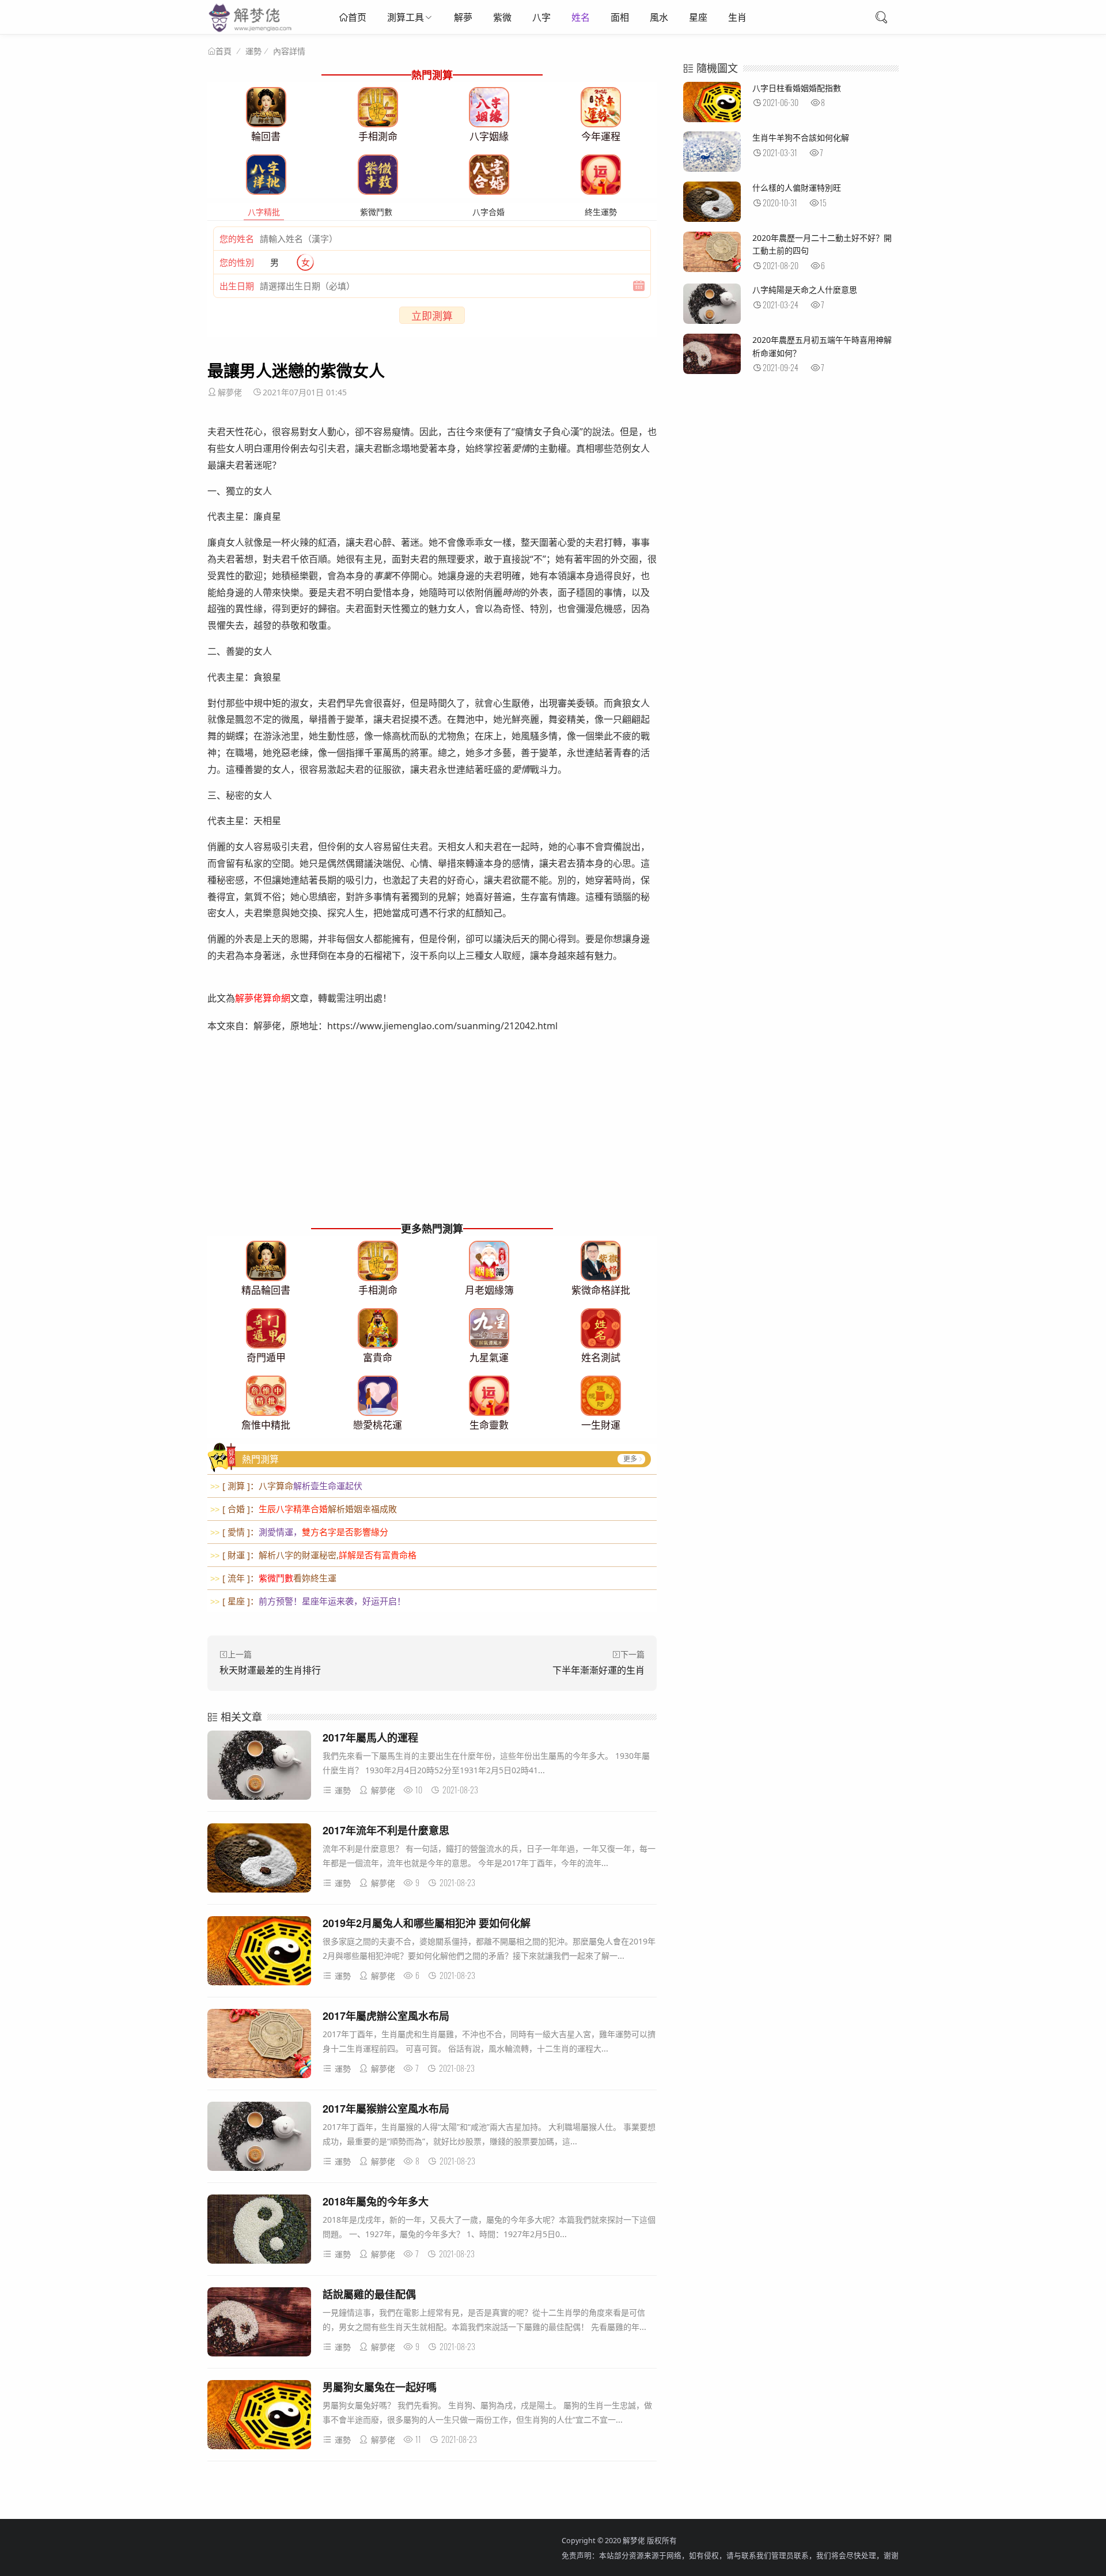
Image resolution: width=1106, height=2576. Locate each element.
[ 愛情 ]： (299, 1532)
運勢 (253, 51)
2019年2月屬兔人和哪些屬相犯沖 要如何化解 (427, 1923)
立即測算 (432, 316)
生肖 (737, 17)
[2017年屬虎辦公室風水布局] (259, 2046)
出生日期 (237, 286)
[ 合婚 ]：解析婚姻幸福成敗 (304, 1509)
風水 (659, 17)
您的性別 (237, 262)
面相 (620, 17)
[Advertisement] (432, 1138)
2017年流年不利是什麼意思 (386, 1830)
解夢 (463, 17)
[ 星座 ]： (308, 1601)
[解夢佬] (251, 31)
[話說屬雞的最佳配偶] (259, 2324)
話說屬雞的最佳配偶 (369, 2294)
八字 (541, 17)
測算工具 (406, 17)
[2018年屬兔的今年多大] (259, 2231)
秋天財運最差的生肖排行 (270, 1670)
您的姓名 (237, 239)
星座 (698, 17)
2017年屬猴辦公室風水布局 (386, 2109)
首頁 (224, 51)
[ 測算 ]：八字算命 (286, 1486)
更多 (630, 1459)
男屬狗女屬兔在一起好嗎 (380, 2387)
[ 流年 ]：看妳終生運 (273, 1578)
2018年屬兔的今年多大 (376, 2201)
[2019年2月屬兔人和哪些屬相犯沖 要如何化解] (259, 1953)
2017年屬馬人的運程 (370, 1738)
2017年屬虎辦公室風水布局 (386, 2016)
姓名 (581, 17)
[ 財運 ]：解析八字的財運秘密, (313, 1555)
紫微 (502, 17)
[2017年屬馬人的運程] (259, 1767)
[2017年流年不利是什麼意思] (259, 1860)
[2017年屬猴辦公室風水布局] (259, 2138)
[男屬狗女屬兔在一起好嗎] (259, 2417)
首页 (357, 17)
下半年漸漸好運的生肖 (599, 1670)
